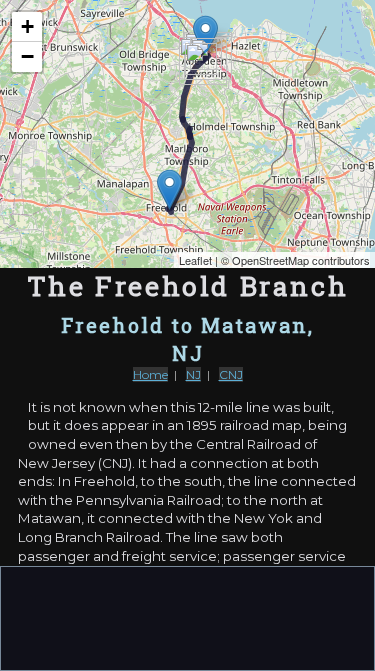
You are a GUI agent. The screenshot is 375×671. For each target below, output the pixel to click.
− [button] (27, 56)
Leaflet (195, 260)
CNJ (231, 374)
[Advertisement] (188, 617)
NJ (193, 374)
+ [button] (27, 26)
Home (150, 374)
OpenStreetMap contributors (301, 260)
